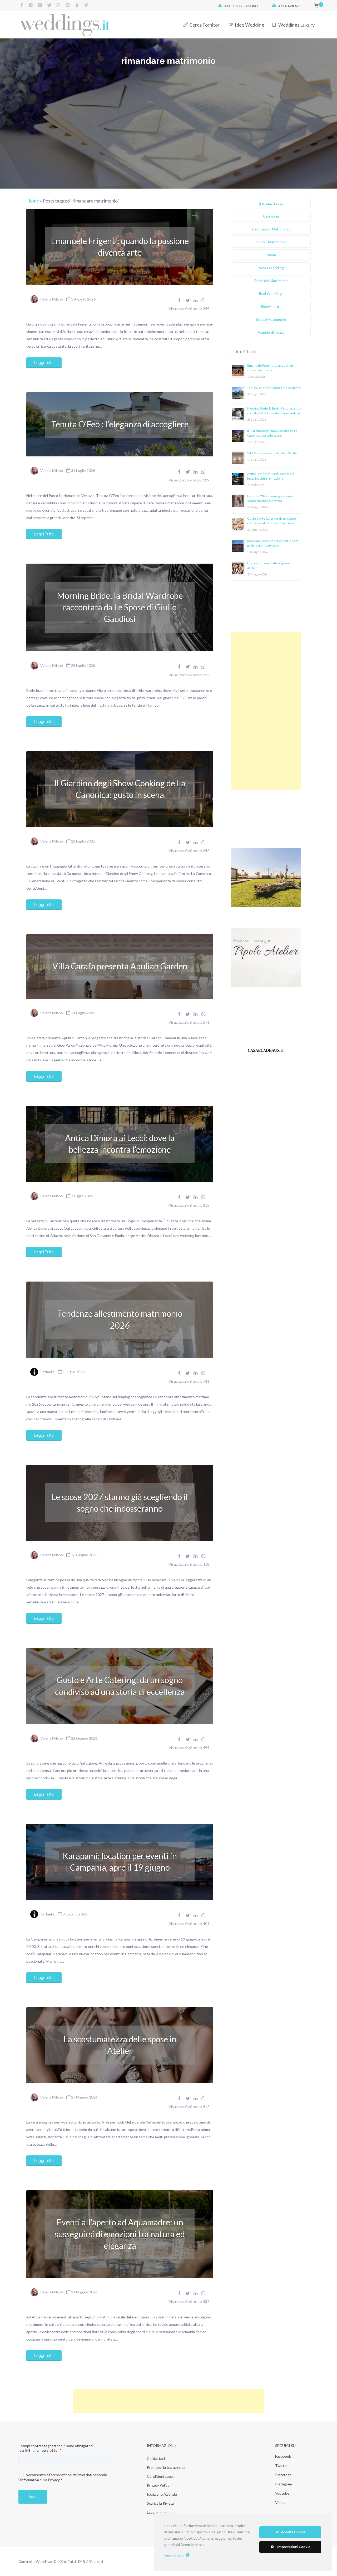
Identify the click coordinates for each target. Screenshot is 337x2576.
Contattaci (156, 2458)
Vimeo (280, 2502)
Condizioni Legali (161, 2476)
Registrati (250, 6)
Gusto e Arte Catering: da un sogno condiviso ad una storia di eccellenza (120, 1686)
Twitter (281, 2466)
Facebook (283, 2456)
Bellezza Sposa (271, 203)
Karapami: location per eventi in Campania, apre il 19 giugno (120, 1862)
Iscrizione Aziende (162, 2494)
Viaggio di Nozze (271, 332)
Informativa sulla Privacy (40, 2480)
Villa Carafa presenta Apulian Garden (120, 966)
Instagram (284, 2484)
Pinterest (283, 2475)
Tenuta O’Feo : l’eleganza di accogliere (120, 424)
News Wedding (271, 268)
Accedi (231, 6)
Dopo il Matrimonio (271, 242)
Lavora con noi (159, 2512)
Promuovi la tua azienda (166, 2467)
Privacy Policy (158, 2485)
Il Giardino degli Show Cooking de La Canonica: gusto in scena (120, 789)
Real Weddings (271, 294)
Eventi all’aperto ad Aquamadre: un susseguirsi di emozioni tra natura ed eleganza (120, 2234)
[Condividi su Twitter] (188, 300)
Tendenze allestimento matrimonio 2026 (120, 1319)
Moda (271, 255)
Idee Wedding (249, 25)
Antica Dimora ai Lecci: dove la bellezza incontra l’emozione (120, 1144)
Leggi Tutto (44, 363)
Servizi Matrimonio (271, 319)
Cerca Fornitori (205, 25)
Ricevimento (271, 306)
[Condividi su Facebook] (179, 300)
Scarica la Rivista (160, 2503)
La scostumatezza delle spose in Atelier (120, 2045)
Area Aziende (290, 6)
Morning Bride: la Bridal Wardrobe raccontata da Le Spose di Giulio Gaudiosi (120, 607)
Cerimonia (271, 216)
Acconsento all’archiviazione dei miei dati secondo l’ (63, 2477)
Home (33, 201)
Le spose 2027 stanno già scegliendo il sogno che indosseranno (120, 1503)
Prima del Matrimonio (271, 281)
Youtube (282, 2493)
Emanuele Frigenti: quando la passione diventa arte (120, 247)
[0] (316, 6)
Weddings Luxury (296, 25)
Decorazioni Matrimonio (271, 229)
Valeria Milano (52, 299)
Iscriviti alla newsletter (40, 2450)
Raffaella (47, 1372)
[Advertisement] (266, 711)
